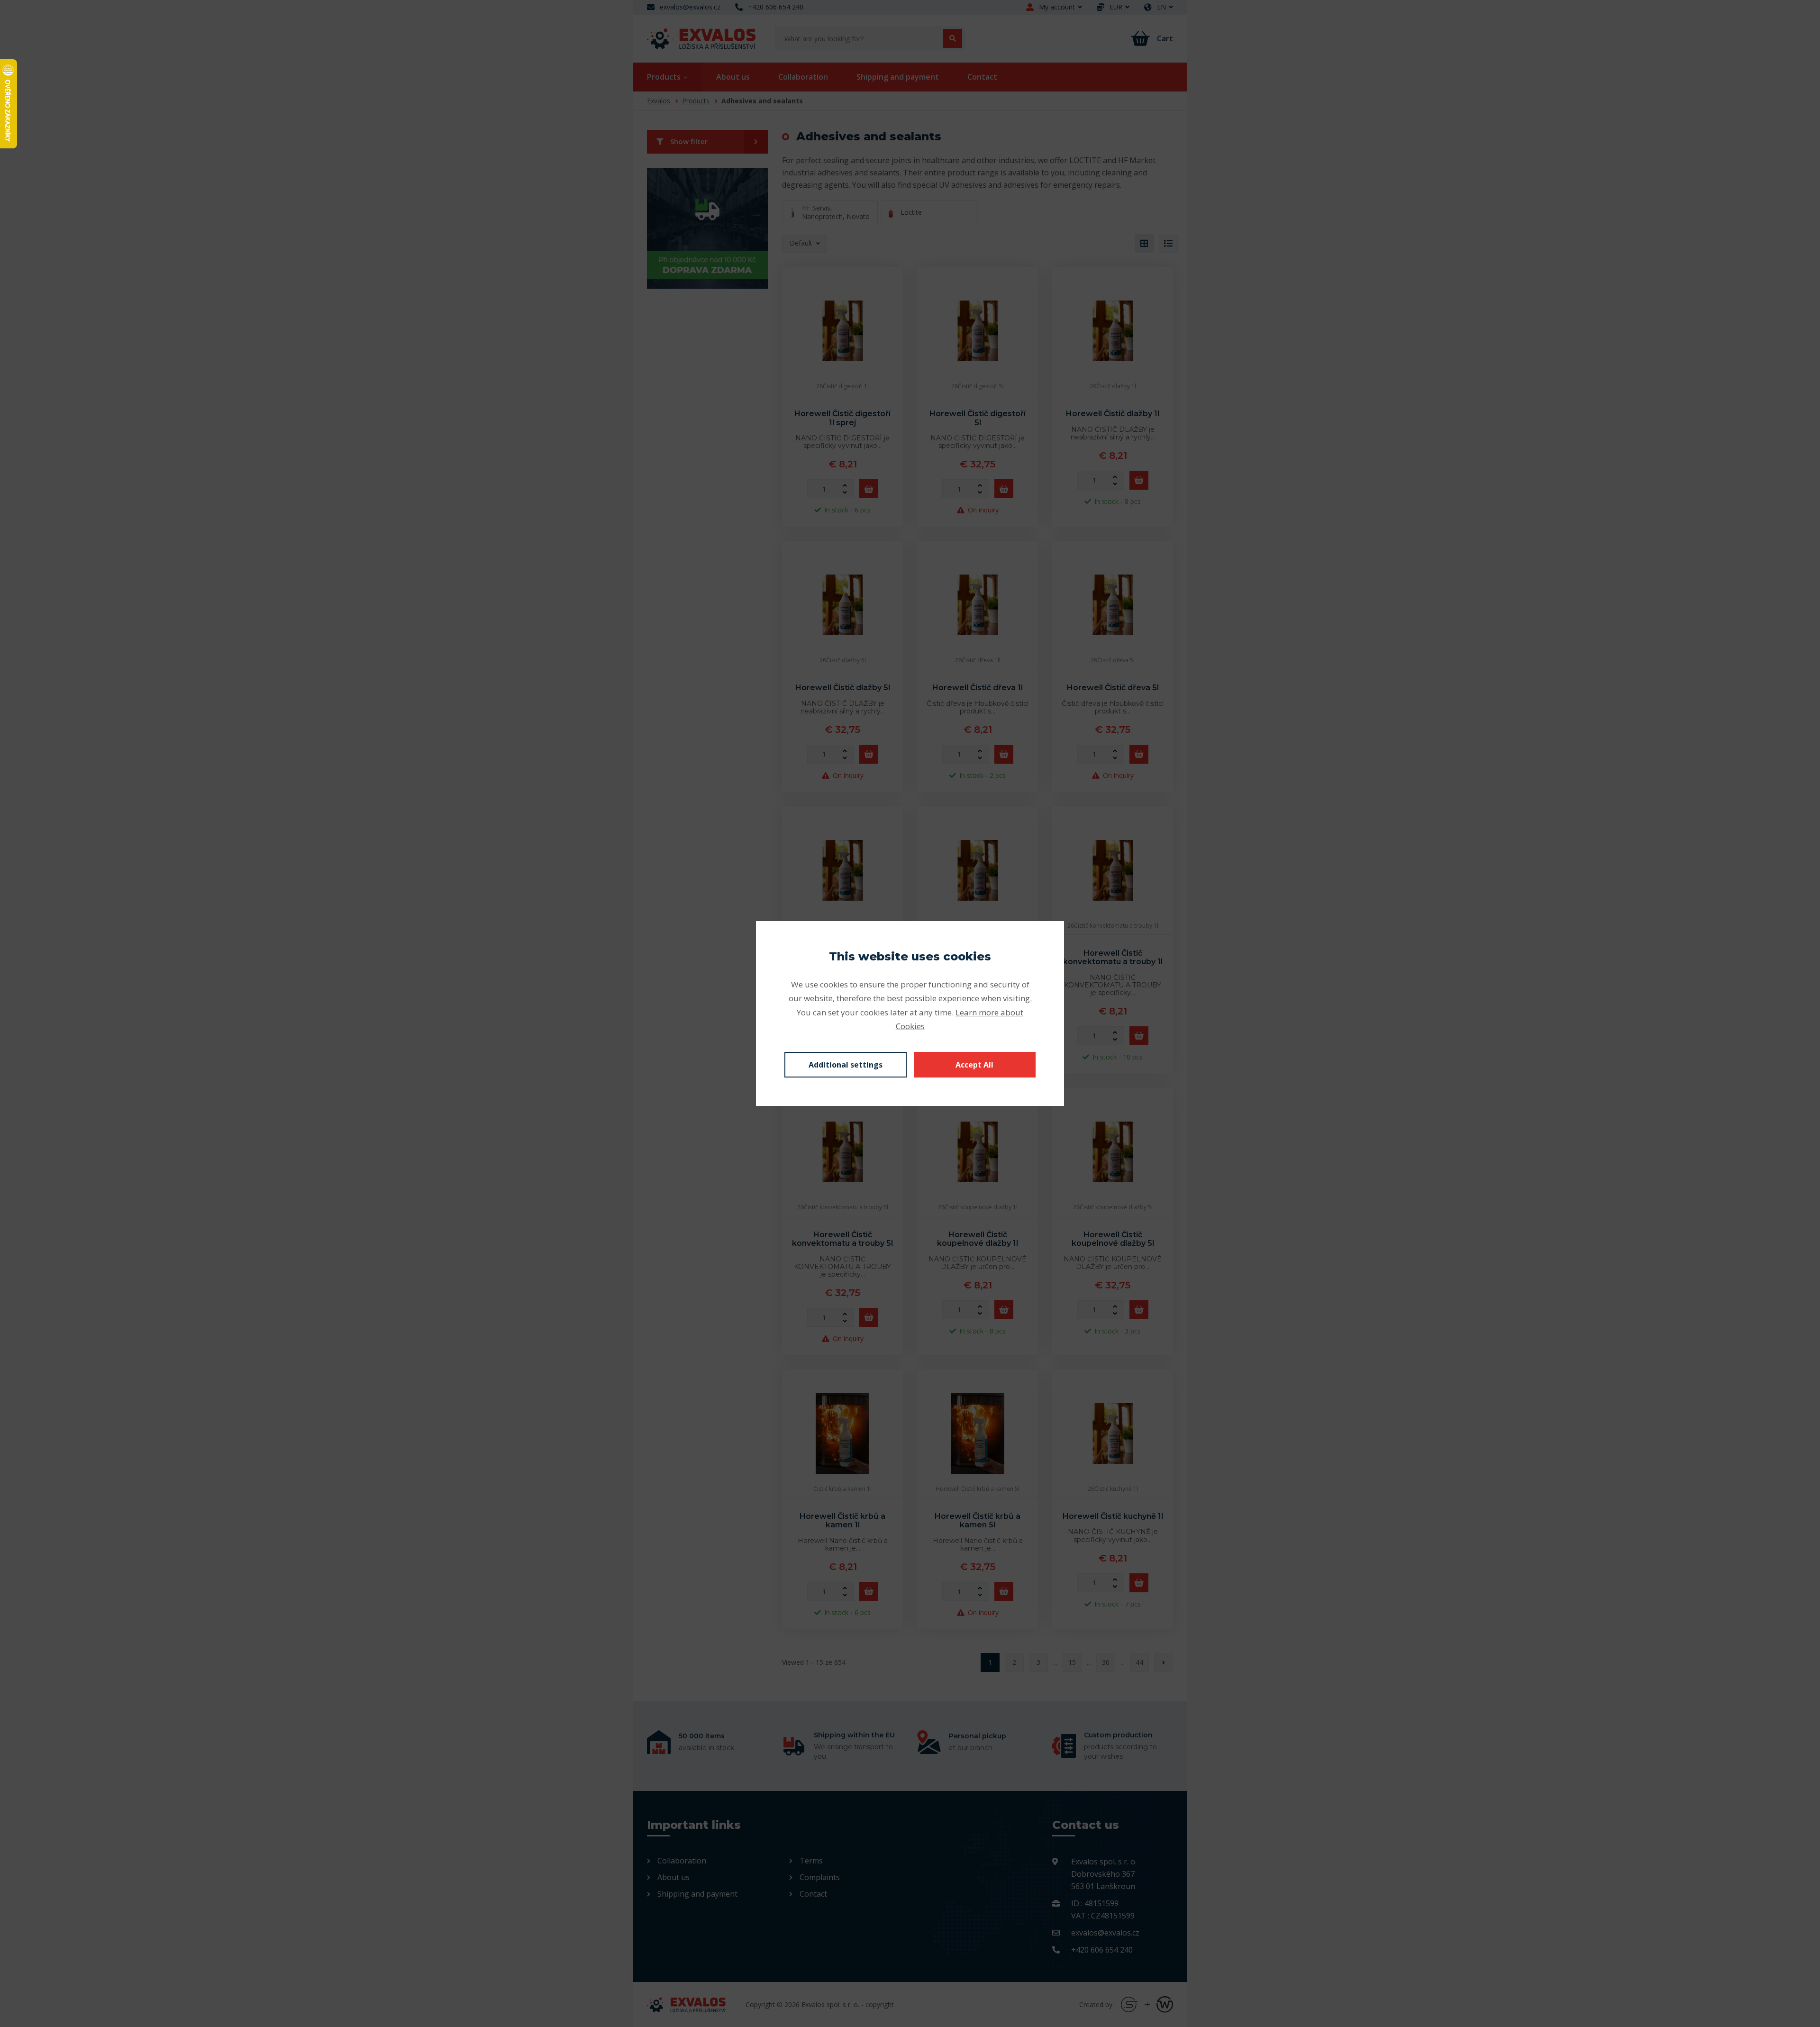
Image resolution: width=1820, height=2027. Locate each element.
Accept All (974, 1065)
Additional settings (846, 1065)
